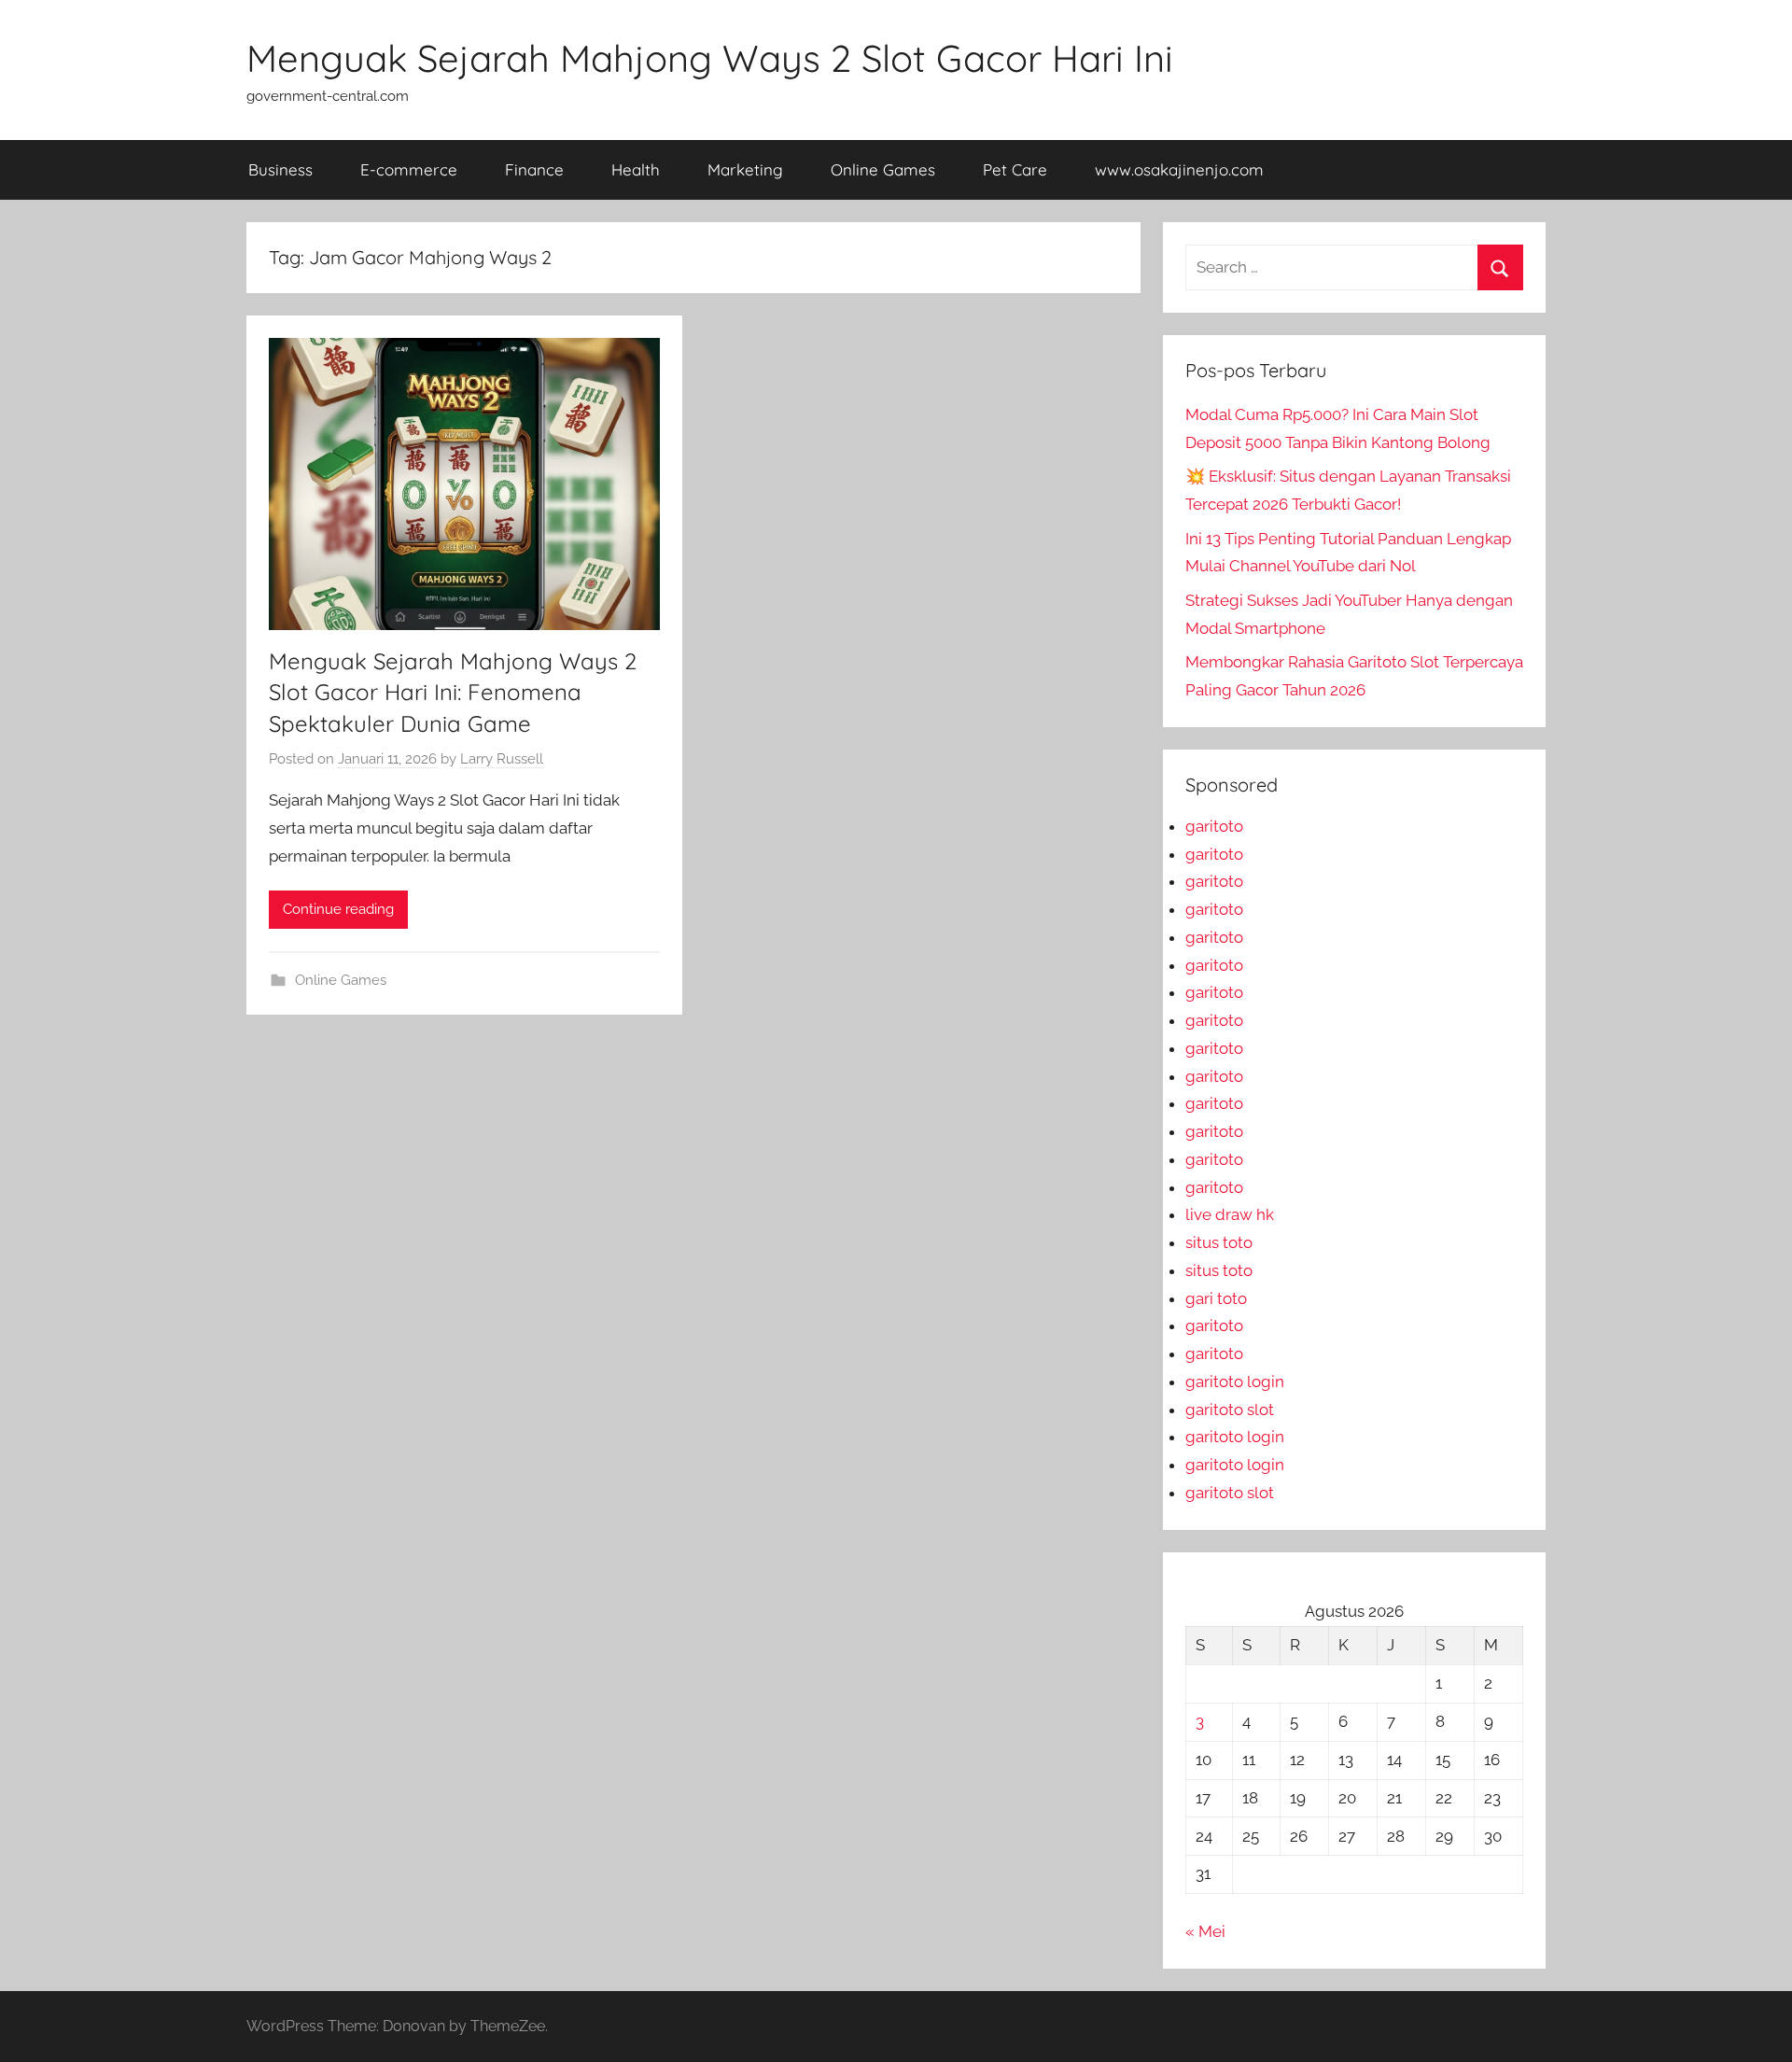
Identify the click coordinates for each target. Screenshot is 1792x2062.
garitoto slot (1230, 1410)
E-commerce (409, 169)
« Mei (1205, 1931)
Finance (534, 169)
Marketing (745, 169)
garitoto (1214, 826)
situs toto (1219, 1242)
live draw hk (1230, 1214)
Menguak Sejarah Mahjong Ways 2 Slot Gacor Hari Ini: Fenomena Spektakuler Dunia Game (453, 692)
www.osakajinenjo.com (1179, 169)
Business (280, 169)
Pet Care (1015, 169)
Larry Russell (502, 759)
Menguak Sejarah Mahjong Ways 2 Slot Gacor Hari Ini (710, 58)
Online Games (883, 169)
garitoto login (1235, 1382)
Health (636, 169)
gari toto (1216, 1298)
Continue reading (338, 909)
